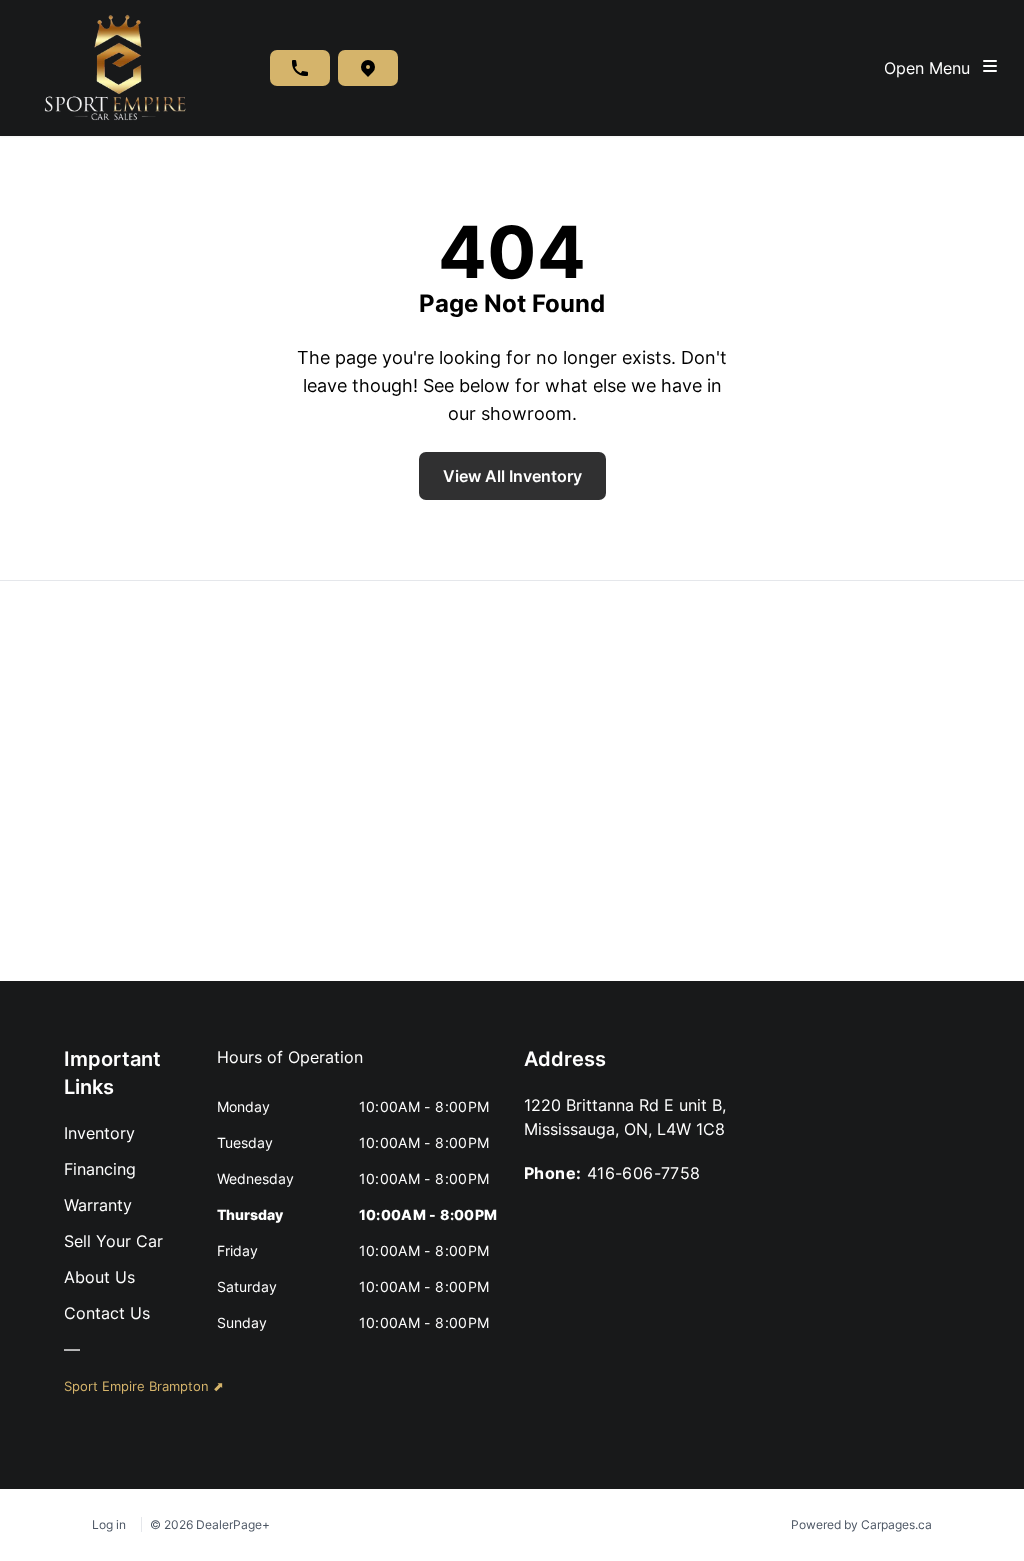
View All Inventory (512, 476)
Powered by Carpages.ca (861, 1524)
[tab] (290, 1067)
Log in (109, 1524)
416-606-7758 (644, 1173)
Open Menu (932, 68)
